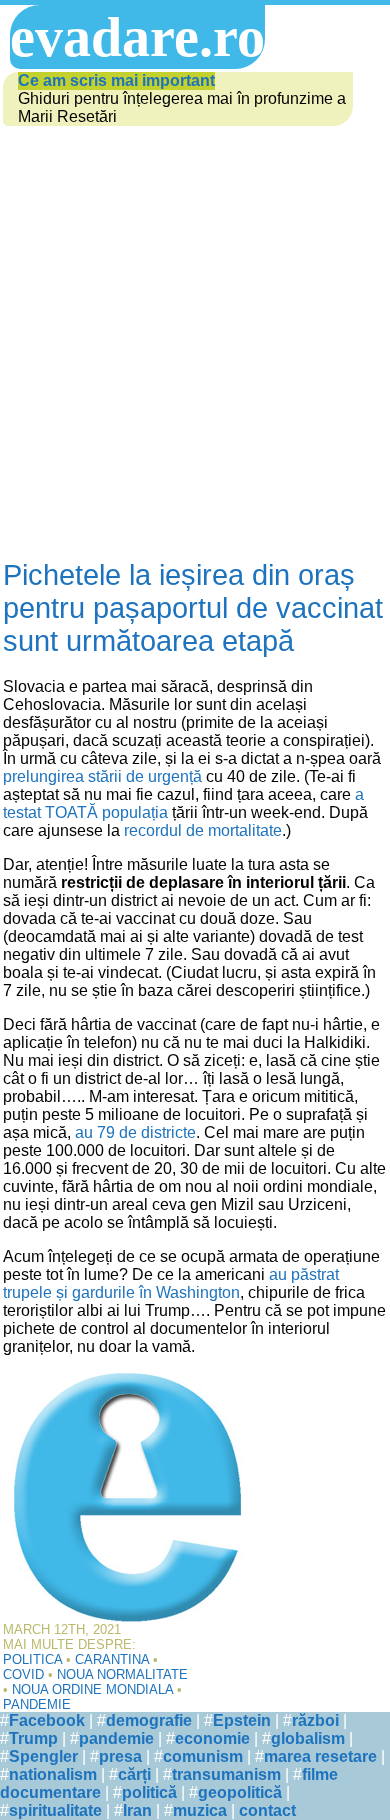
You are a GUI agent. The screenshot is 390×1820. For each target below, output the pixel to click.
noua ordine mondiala (92, 1689)
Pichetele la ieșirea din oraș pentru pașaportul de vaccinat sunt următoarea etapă (193, 608)
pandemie (37, 1704)
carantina (112, 1659)
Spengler (43, 1756)
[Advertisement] (195, 344)
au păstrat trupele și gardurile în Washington (171, 1283)
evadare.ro (137, 37)
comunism (203, 1756)
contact (267, 1810)
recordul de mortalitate (203, 830)
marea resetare (320, 1756)
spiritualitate (55, 1810)
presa (120, 1756)
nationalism (53, 1774)
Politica (32, 1659)
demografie (149, 1720)
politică (149, 1792)
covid (23, 1674)
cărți (134, 1774)
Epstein (242, 1720)
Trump (33, 1738)
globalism (308, 1738)
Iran (137, 1810)
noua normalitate (122, 1674)
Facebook (47, 1720)
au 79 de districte (135, 1132)
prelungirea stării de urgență (102, 776)
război (315, 1720)
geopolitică (240, 1792)
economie (212, 1738)
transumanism (226, 1774)
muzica (200, 1810)
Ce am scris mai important (116, 80)
